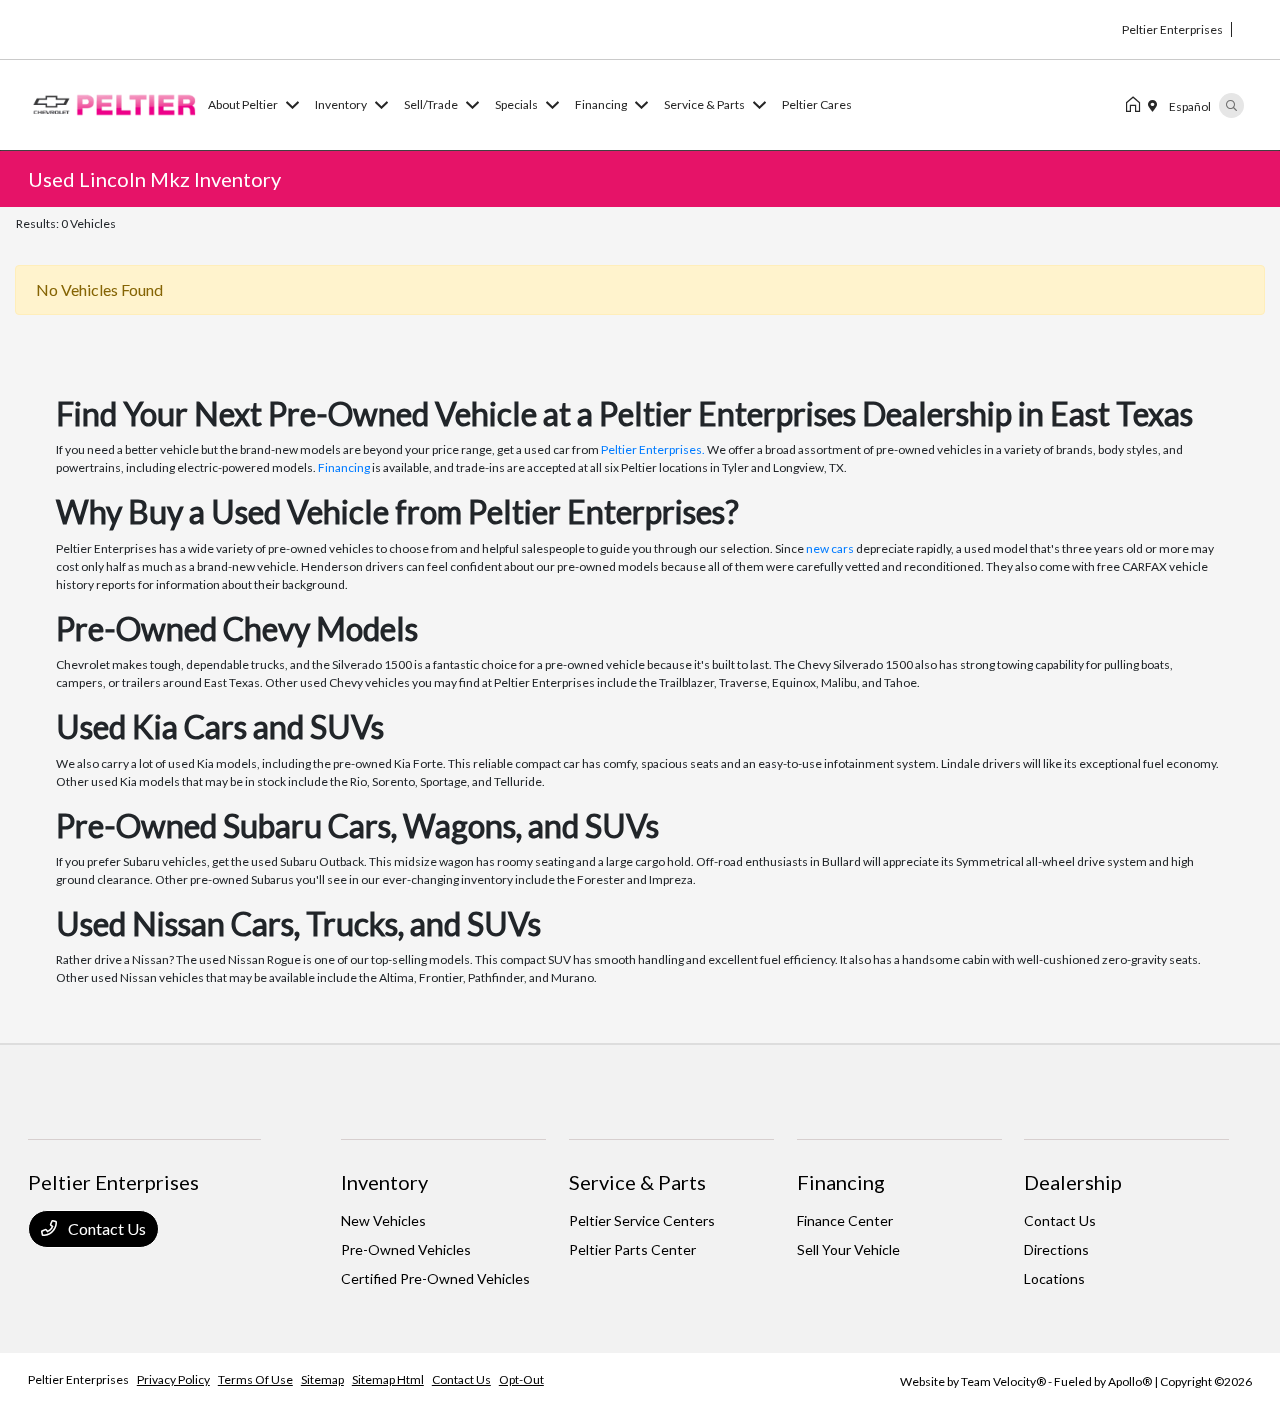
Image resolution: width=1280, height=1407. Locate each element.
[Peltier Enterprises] (114, 102)
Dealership (1073, 1182)
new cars (830, 548)
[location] (1156, 105)
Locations (1054, 1278)
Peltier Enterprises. (653, 449)
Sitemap (322, 1379)
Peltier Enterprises (78, 1379)
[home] (1137, 105)
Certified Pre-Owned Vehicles (435, 1278)
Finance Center (845, 1220)
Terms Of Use (255, 1379)
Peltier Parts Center (632, 1249)
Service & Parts (637, 1182)
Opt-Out (521, 1379)
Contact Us (105, 1228)
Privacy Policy (173, 1379)
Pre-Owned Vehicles (406, 1249)
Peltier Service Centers (642, 1220)
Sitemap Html (388, 1379)
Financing (344, 467)
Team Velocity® (1003, 1381)
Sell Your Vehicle (848, 1249)
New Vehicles (383, 1220)
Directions (1056, 1249)
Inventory (384, 1182)
